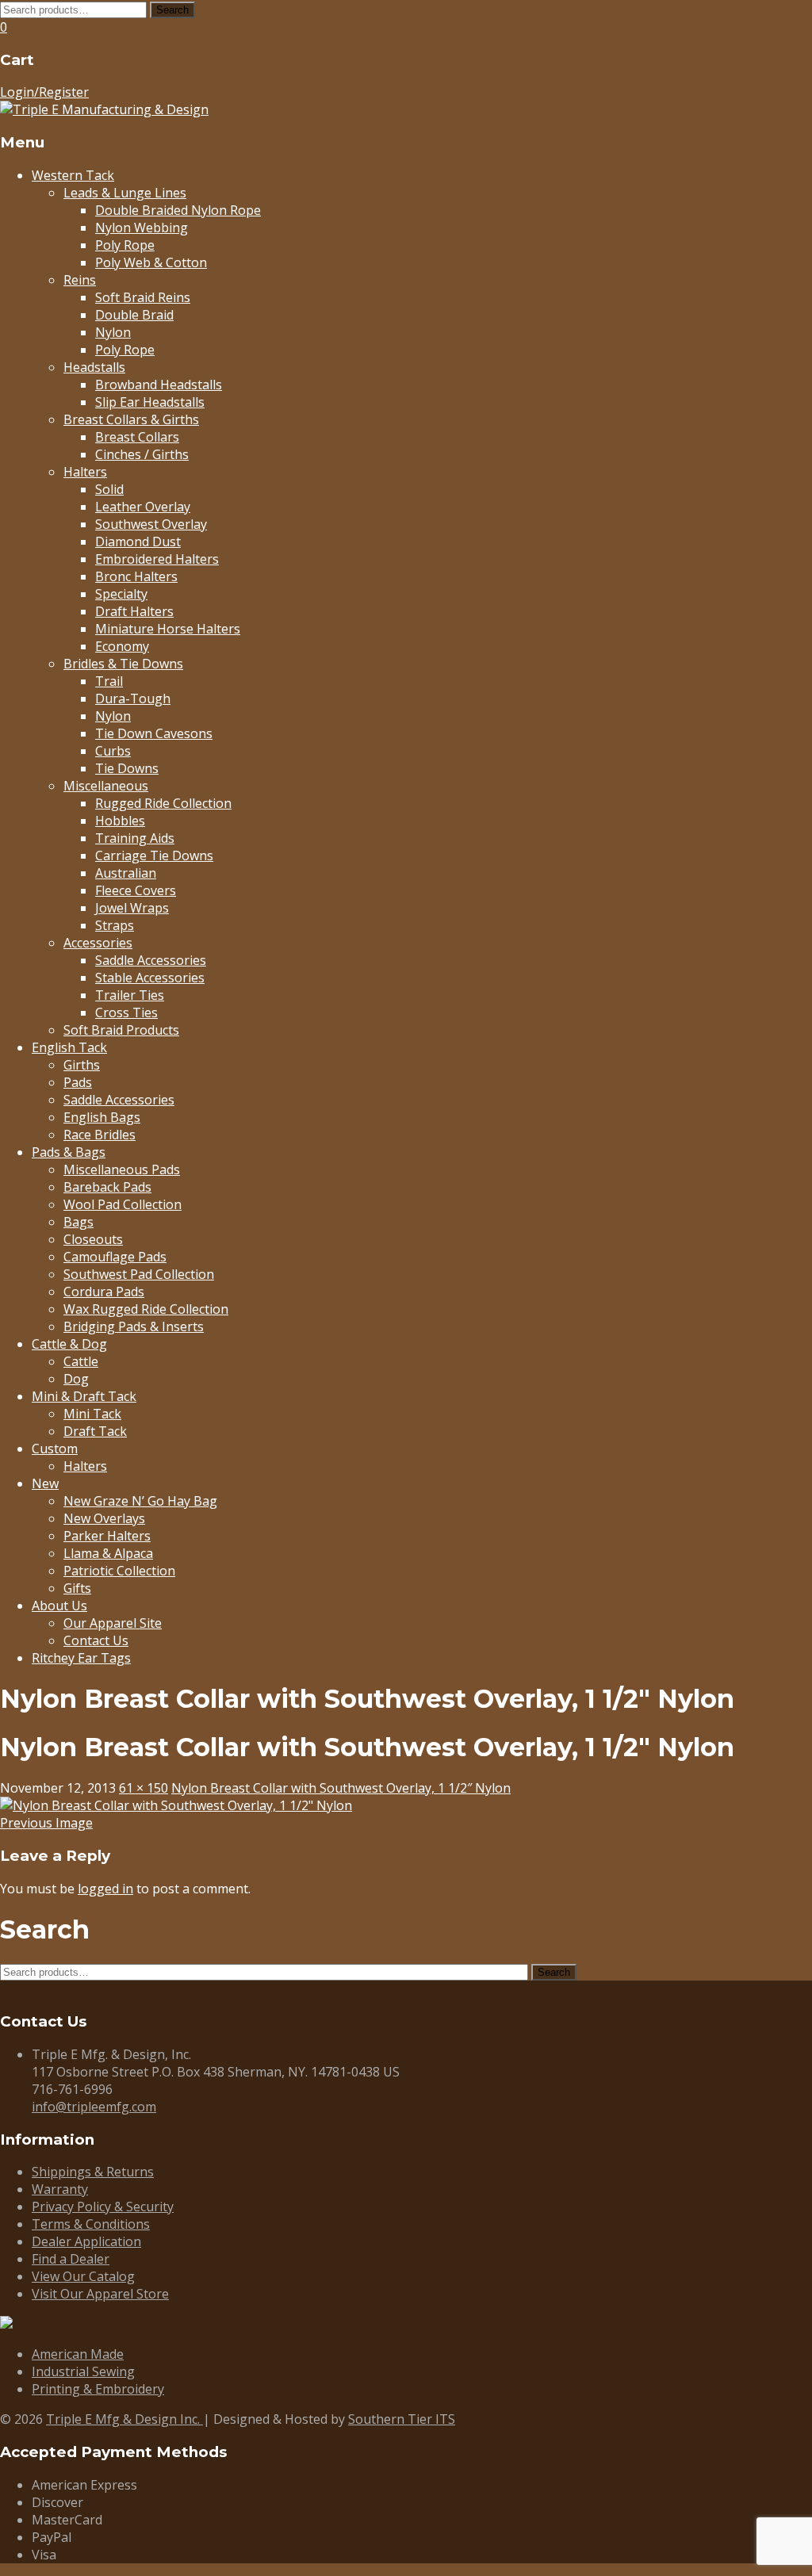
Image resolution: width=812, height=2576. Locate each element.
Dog (76, 1379)
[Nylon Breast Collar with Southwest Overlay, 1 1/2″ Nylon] (176, 1805)
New (45, 1483)
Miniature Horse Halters (168, 629)
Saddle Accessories (151, 960)
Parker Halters (107, 1536)
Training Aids (135, 838)
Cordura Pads (104, 1292)
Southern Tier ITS (402, 2419)
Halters (85, 472)
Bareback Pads (107, 1187)
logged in (105, 1889)
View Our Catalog (83, 2276)
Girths (82, 1065)
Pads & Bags (69, 1152)
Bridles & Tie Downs (123, 664)
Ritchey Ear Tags (81, 1658)
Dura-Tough (133, 699)
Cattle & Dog (69, 1344)
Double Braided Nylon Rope (178, 210)
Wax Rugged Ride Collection (146, 1309)
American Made (78, 2354)
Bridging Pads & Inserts (134, 1326)
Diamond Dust (138, 542)
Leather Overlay (143, 507)
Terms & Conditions (91, 2224)
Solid (109, 489)
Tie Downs (127, 768)
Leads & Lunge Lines (125, 193)
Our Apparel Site (113, 1623)
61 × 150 (144, 1788)
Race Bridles (100, 1135)
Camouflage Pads (115, 1257)
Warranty (60, 2189)
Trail (109, 681)
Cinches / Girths (142, 454)
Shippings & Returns (93, 2172)
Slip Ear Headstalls (150, 402)
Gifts (77, 1588)
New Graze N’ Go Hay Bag (140, 1501)
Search (172, 10)
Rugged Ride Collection (163, 803)
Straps (115, 925)
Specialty (121, 594)
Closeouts (93, 1239)
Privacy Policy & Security (103, 2207)
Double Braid (134, 315)
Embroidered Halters (157, 559)
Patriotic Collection (119, 1571)
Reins (80, 280)
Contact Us (96, 1640)
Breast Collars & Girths (131, 419)
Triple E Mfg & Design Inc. (124, 2419)
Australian (126, 873)
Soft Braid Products (121, 1030)
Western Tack (73, 175)
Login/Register (44, 92)
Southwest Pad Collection (139, 1274)
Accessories (98, 943)
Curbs (113, 751)
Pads (78, 1082)
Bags (79, 1222)
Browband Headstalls (159, 385)
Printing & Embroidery (98, 2389)
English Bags (102, 1117)
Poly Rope (125, 245)
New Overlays (104, 1518)
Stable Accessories (150, 978)
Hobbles (120, 821)
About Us (59, 1606)
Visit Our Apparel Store (100, 2294)
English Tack (69, 1047)
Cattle (81, 1361)
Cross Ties (126, 1012)
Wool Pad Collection (123, 1204)
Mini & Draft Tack (84, 1396)
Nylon (113, 332)
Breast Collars (137, 437)
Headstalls (94, 367)
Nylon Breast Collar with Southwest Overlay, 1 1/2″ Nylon (341, 1788)
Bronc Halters (136, 576)
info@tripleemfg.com (94, 2107)
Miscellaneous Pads (122, 1169)
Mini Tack (92, 1414)
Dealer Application (86, 2241)
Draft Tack (95, 1431)
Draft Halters (134, 611)
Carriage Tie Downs (154, 855)
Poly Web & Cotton (151, 262)
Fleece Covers (136, 890)
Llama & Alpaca (108, 1553)
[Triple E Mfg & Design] (104, 109)
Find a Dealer (71, 2259)
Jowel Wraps (132, 908)
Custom (55, 1449)
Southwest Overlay (151, 524)
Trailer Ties (130, 995)
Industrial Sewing (83, 2371)
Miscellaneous (106, 786)
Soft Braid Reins (143, 297)
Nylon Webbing (142, 228)
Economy (122, 646)
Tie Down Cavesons (154, 733)
